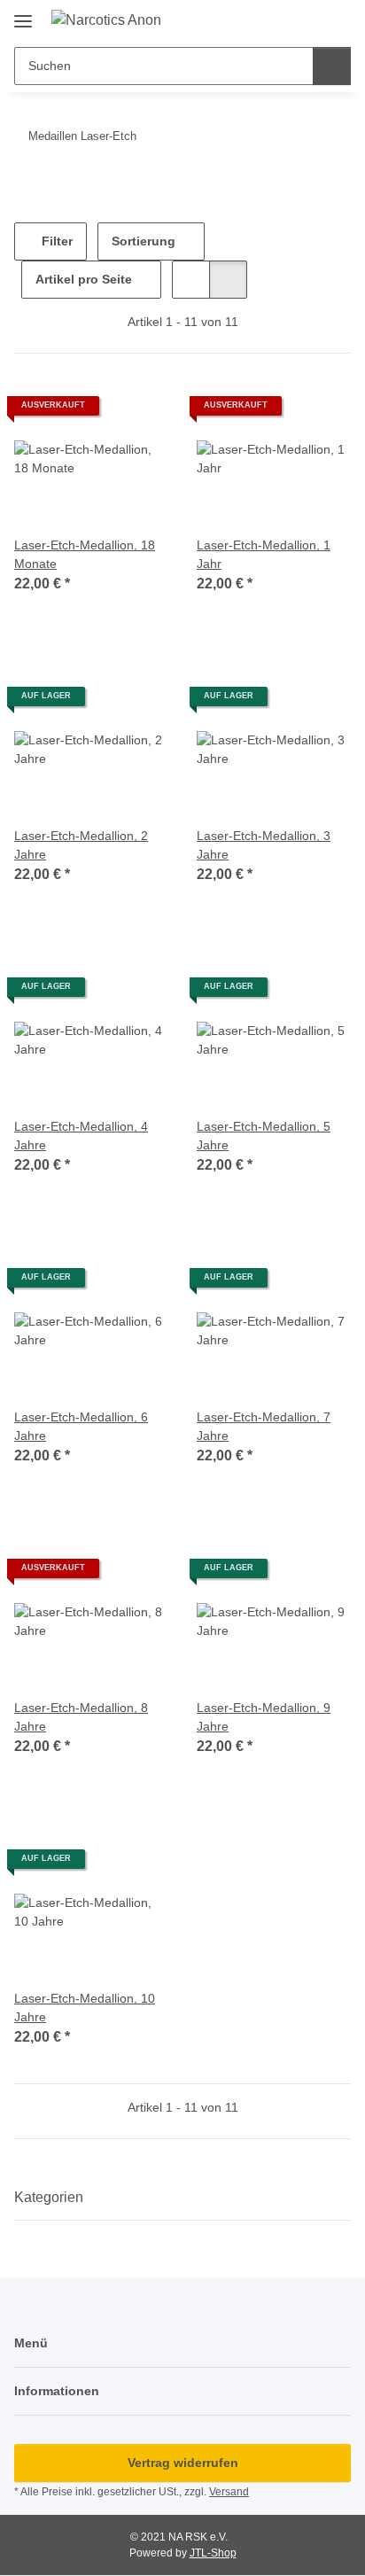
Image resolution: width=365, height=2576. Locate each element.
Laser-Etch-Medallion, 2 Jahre (81, 845)
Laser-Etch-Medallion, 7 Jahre (264, 1426)
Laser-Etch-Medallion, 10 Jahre (85, 2008)
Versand (229, 2492)
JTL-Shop (213, 2553)
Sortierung (144, 241)
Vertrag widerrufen (183, 2463)
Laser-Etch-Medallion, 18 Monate (85, 554)
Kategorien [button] (49, 2197)
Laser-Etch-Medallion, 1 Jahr (264, 554)
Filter (55, 241)
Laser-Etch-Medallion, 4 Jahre (81, 1136)
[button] (281, 19)
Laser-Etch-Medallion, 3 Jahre (264, 845)
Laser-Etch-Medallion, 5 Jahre (264, 1136)
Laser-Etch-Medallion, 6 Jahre (81, 1426)
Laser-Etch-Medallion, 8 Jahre (81, 1717)
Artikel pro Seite (84, 279)
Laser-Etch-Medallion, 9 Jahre (264, 1717)
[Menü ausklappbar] (23, 15)
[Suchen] (332, 66)
